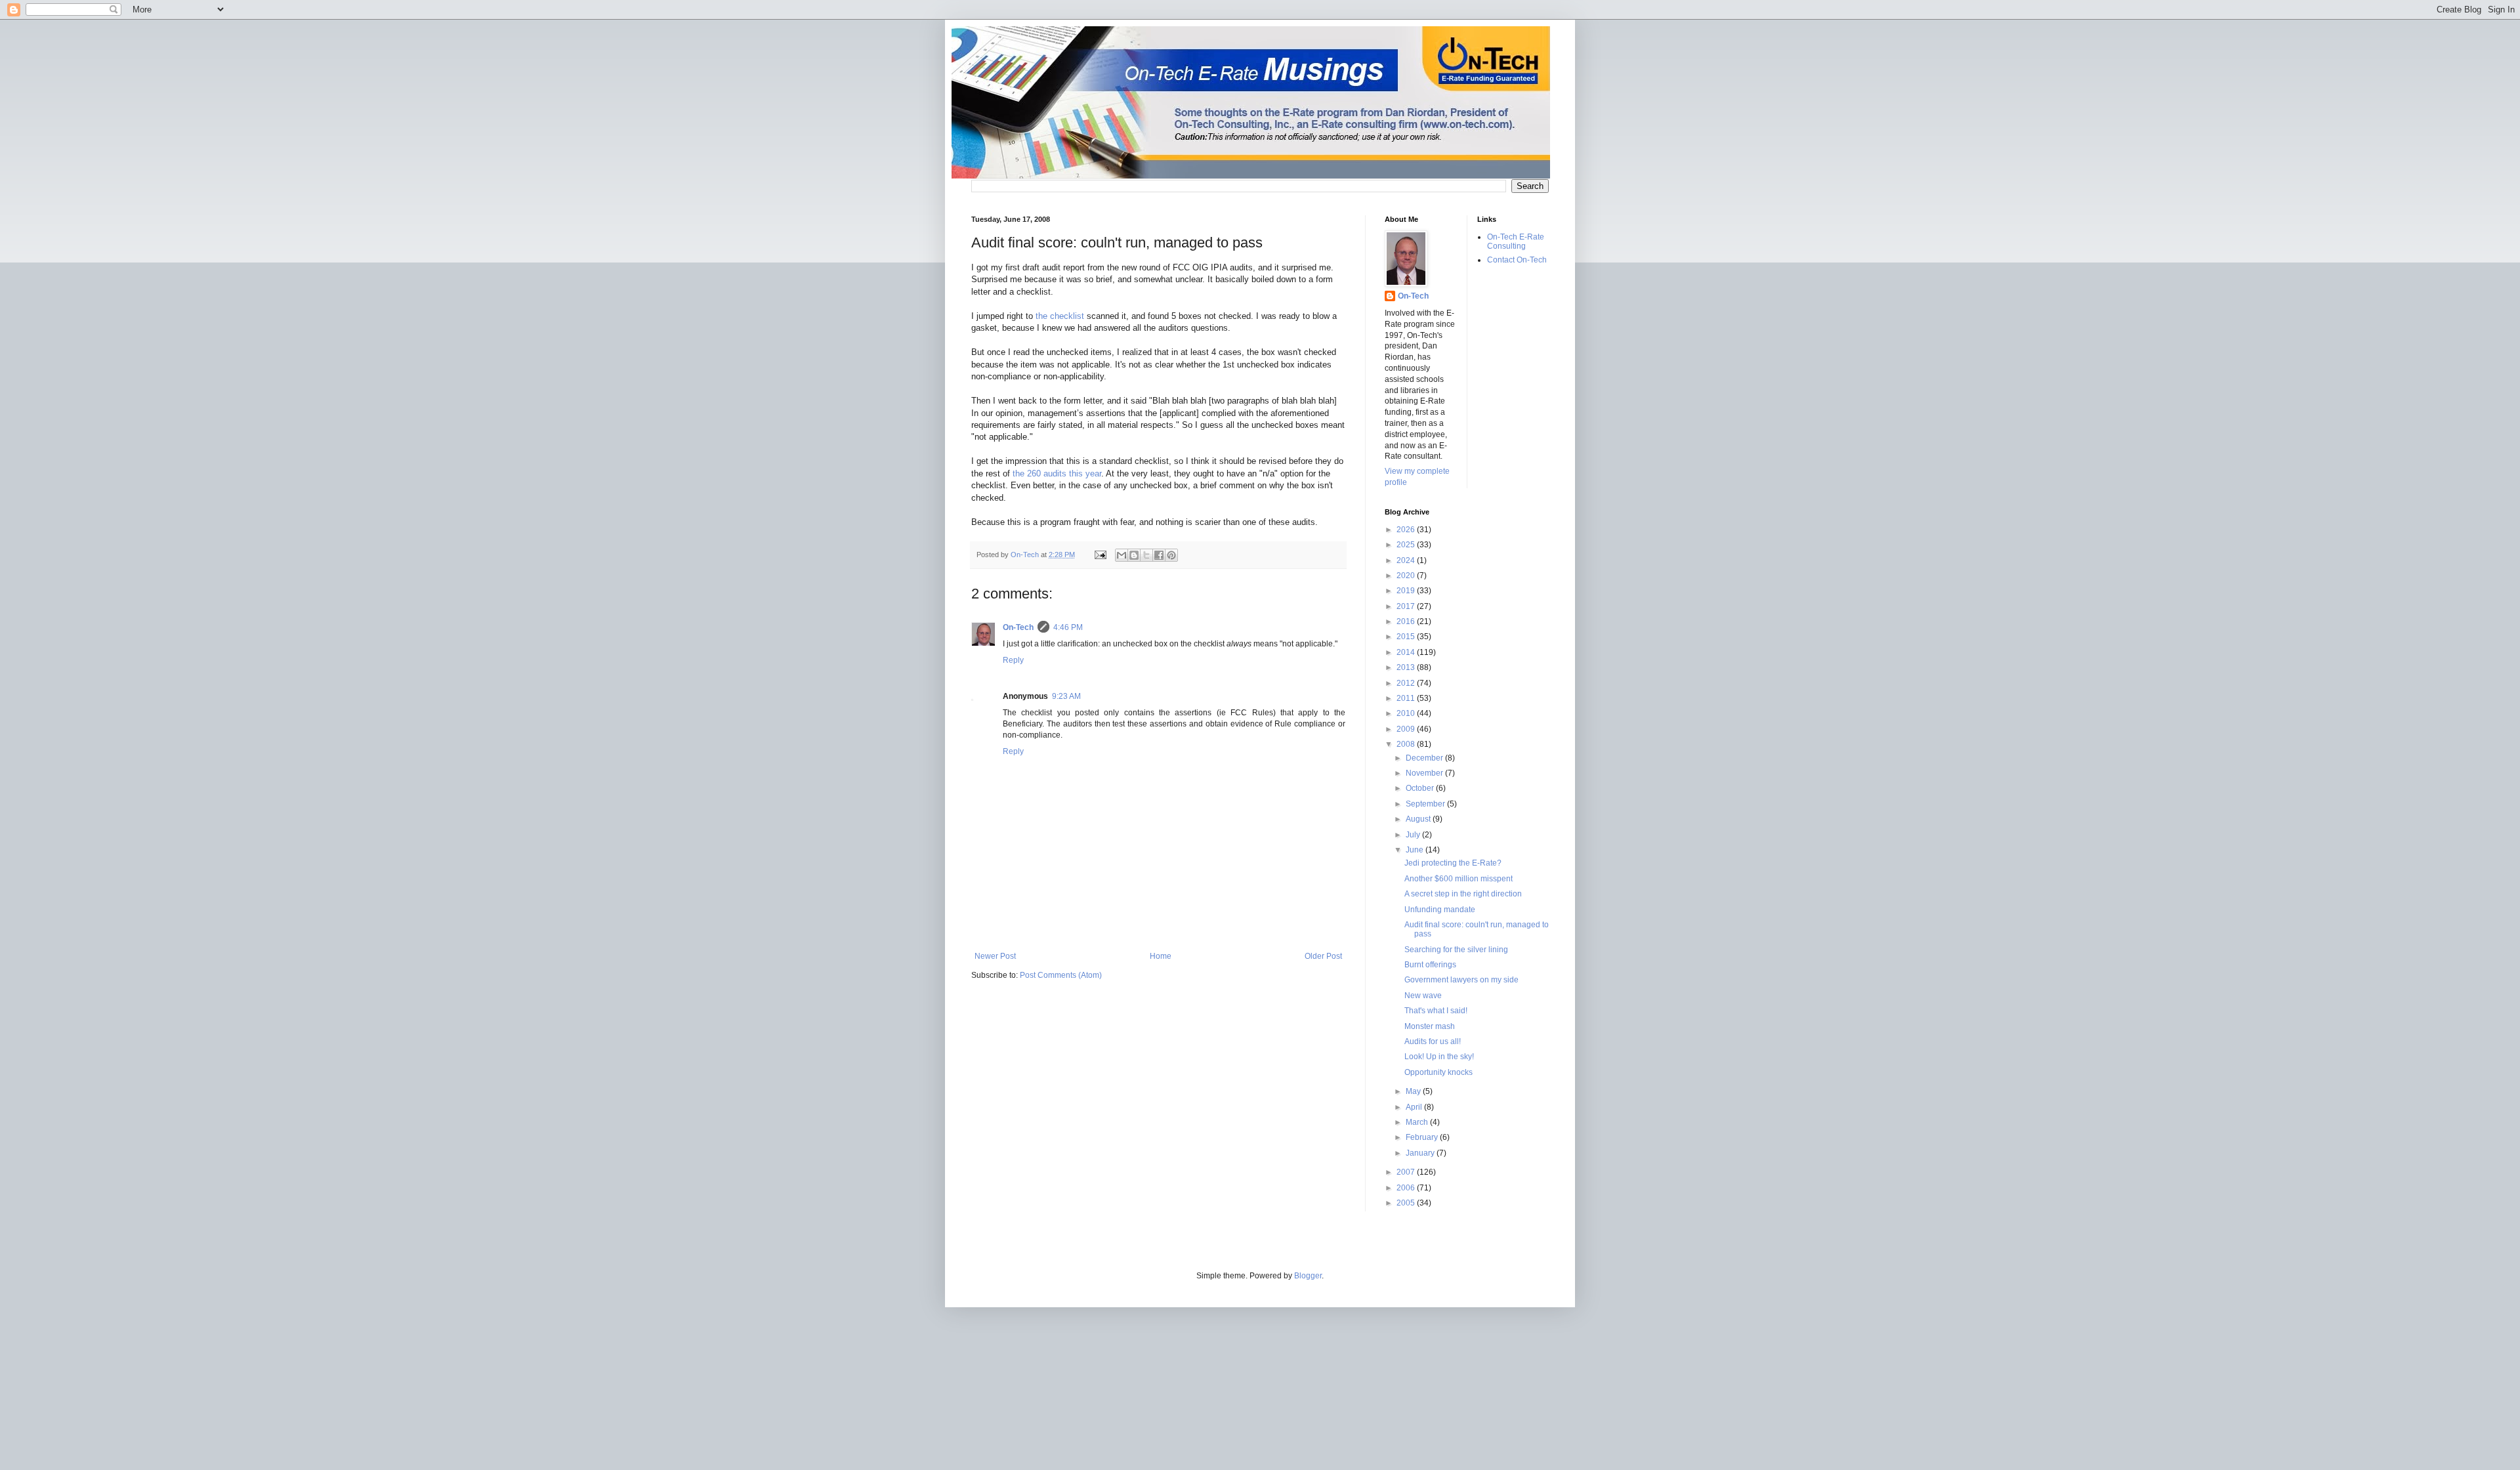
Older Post (1323, 956)
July (1414, 835)
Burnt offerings (1430, 965)
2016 (1407, 621)
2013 (1407, 667)
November (1425, 773)
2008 (1407, 744)
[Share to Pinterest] (1171, 555)
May (1414, 1091)
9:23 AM (1066, 696)
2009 (1407, 729)
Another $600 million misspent (1459, 879)
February (1423, 1137)
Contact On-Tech (1517, 260)
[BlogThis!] (1134, 555)
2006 (1407, 1188)
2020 (1407, 576)
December (1425, 758)
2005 (1407, 1203)
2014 (1407, 652)
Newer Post (995, 956)
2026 (1407, 530)
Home (1161, 956)
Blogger (1308, 1276)
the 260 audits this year (1057, 473)
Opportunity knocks (1438, 1072)
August (1419, 819)
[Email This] (1122, 555)
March (1418, 1122)
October (1421, 788)
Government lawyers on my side (1461, 980)
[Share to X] (1146, 555)
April (1415, 1107)
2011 (1407, 698)
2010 (1407, 713)
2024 (1407, 560)
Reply (1013, 660)
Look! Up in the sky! (1439, 1057)
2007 (1407, 1172)
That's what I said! (1436, 1011)
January (1421, 1153)
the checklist (1060, 316)
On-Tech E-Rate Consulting (1516, 241)
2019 (1407, 591)
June (1416, 850)
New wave (1423, 996)
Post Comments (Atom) (1061, 975)
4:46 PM (1068, 627)
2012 (1407, 683)
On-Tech (1018, 627)
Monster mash (1430, 1026)
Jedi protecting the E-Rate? (1453, 863)
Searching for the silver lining (1456, 950)
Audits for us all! (1433, 1041)
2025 (1407, 545)
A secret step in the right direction (1463, 894)
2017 (1407, 606)
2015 (1407, 637)
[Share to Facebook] (1159, 555)
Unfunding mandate (1440, 910)
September (1426, 804)
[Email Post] (1100, 555)
